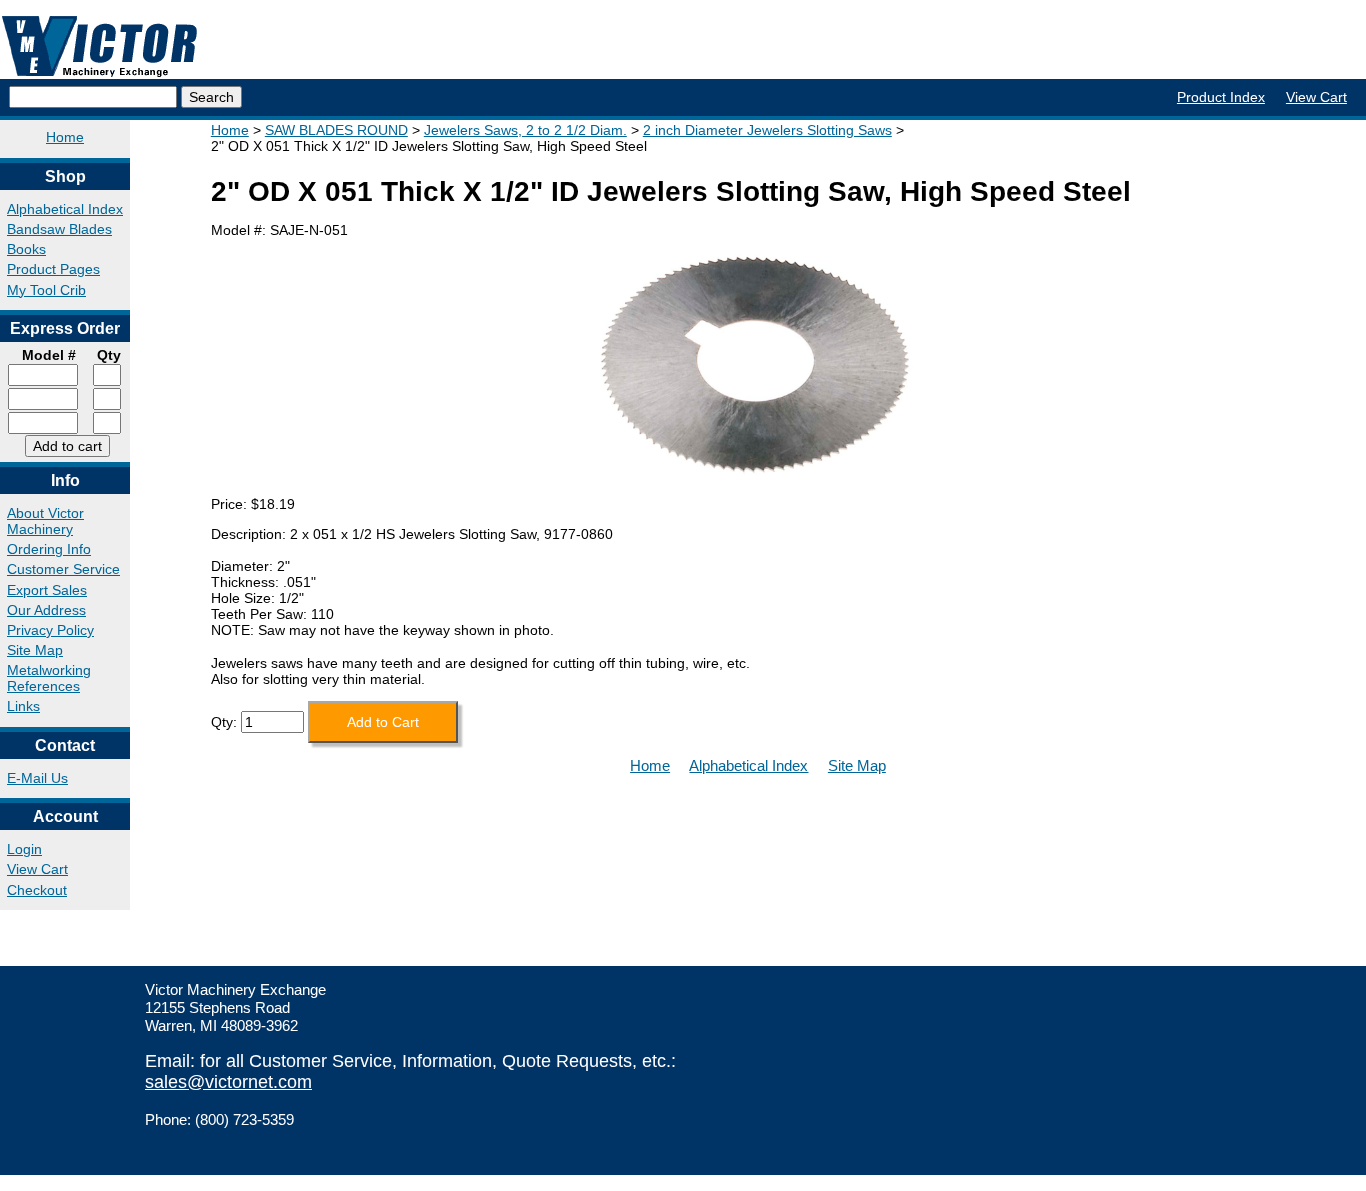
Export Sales (47, 590)
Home (65, 137)
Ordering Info (49, 549)
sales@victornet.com (228, 1082)
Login (24, 849)
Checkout (37, 890)
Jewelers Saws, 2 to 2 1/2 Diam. (525, 130)
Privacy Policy (50, 630)
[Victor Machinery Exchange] (100, 46)
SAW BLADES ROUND (336, 130)
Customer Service (63, 569)
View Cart (1316, 97)
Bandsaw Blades (59, 229)
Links (23, 706)
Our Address (46, 610)
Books (26, 249)
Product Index (1221, 97)
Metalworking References (49, 678)
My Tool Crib (46, 290)
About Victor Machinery (45, 521)
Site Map (35, 650)
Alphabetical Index (65, 209)
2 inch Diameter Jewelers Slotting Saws (767, 130)
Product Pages (53, 269)
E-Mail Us (37, 778)
